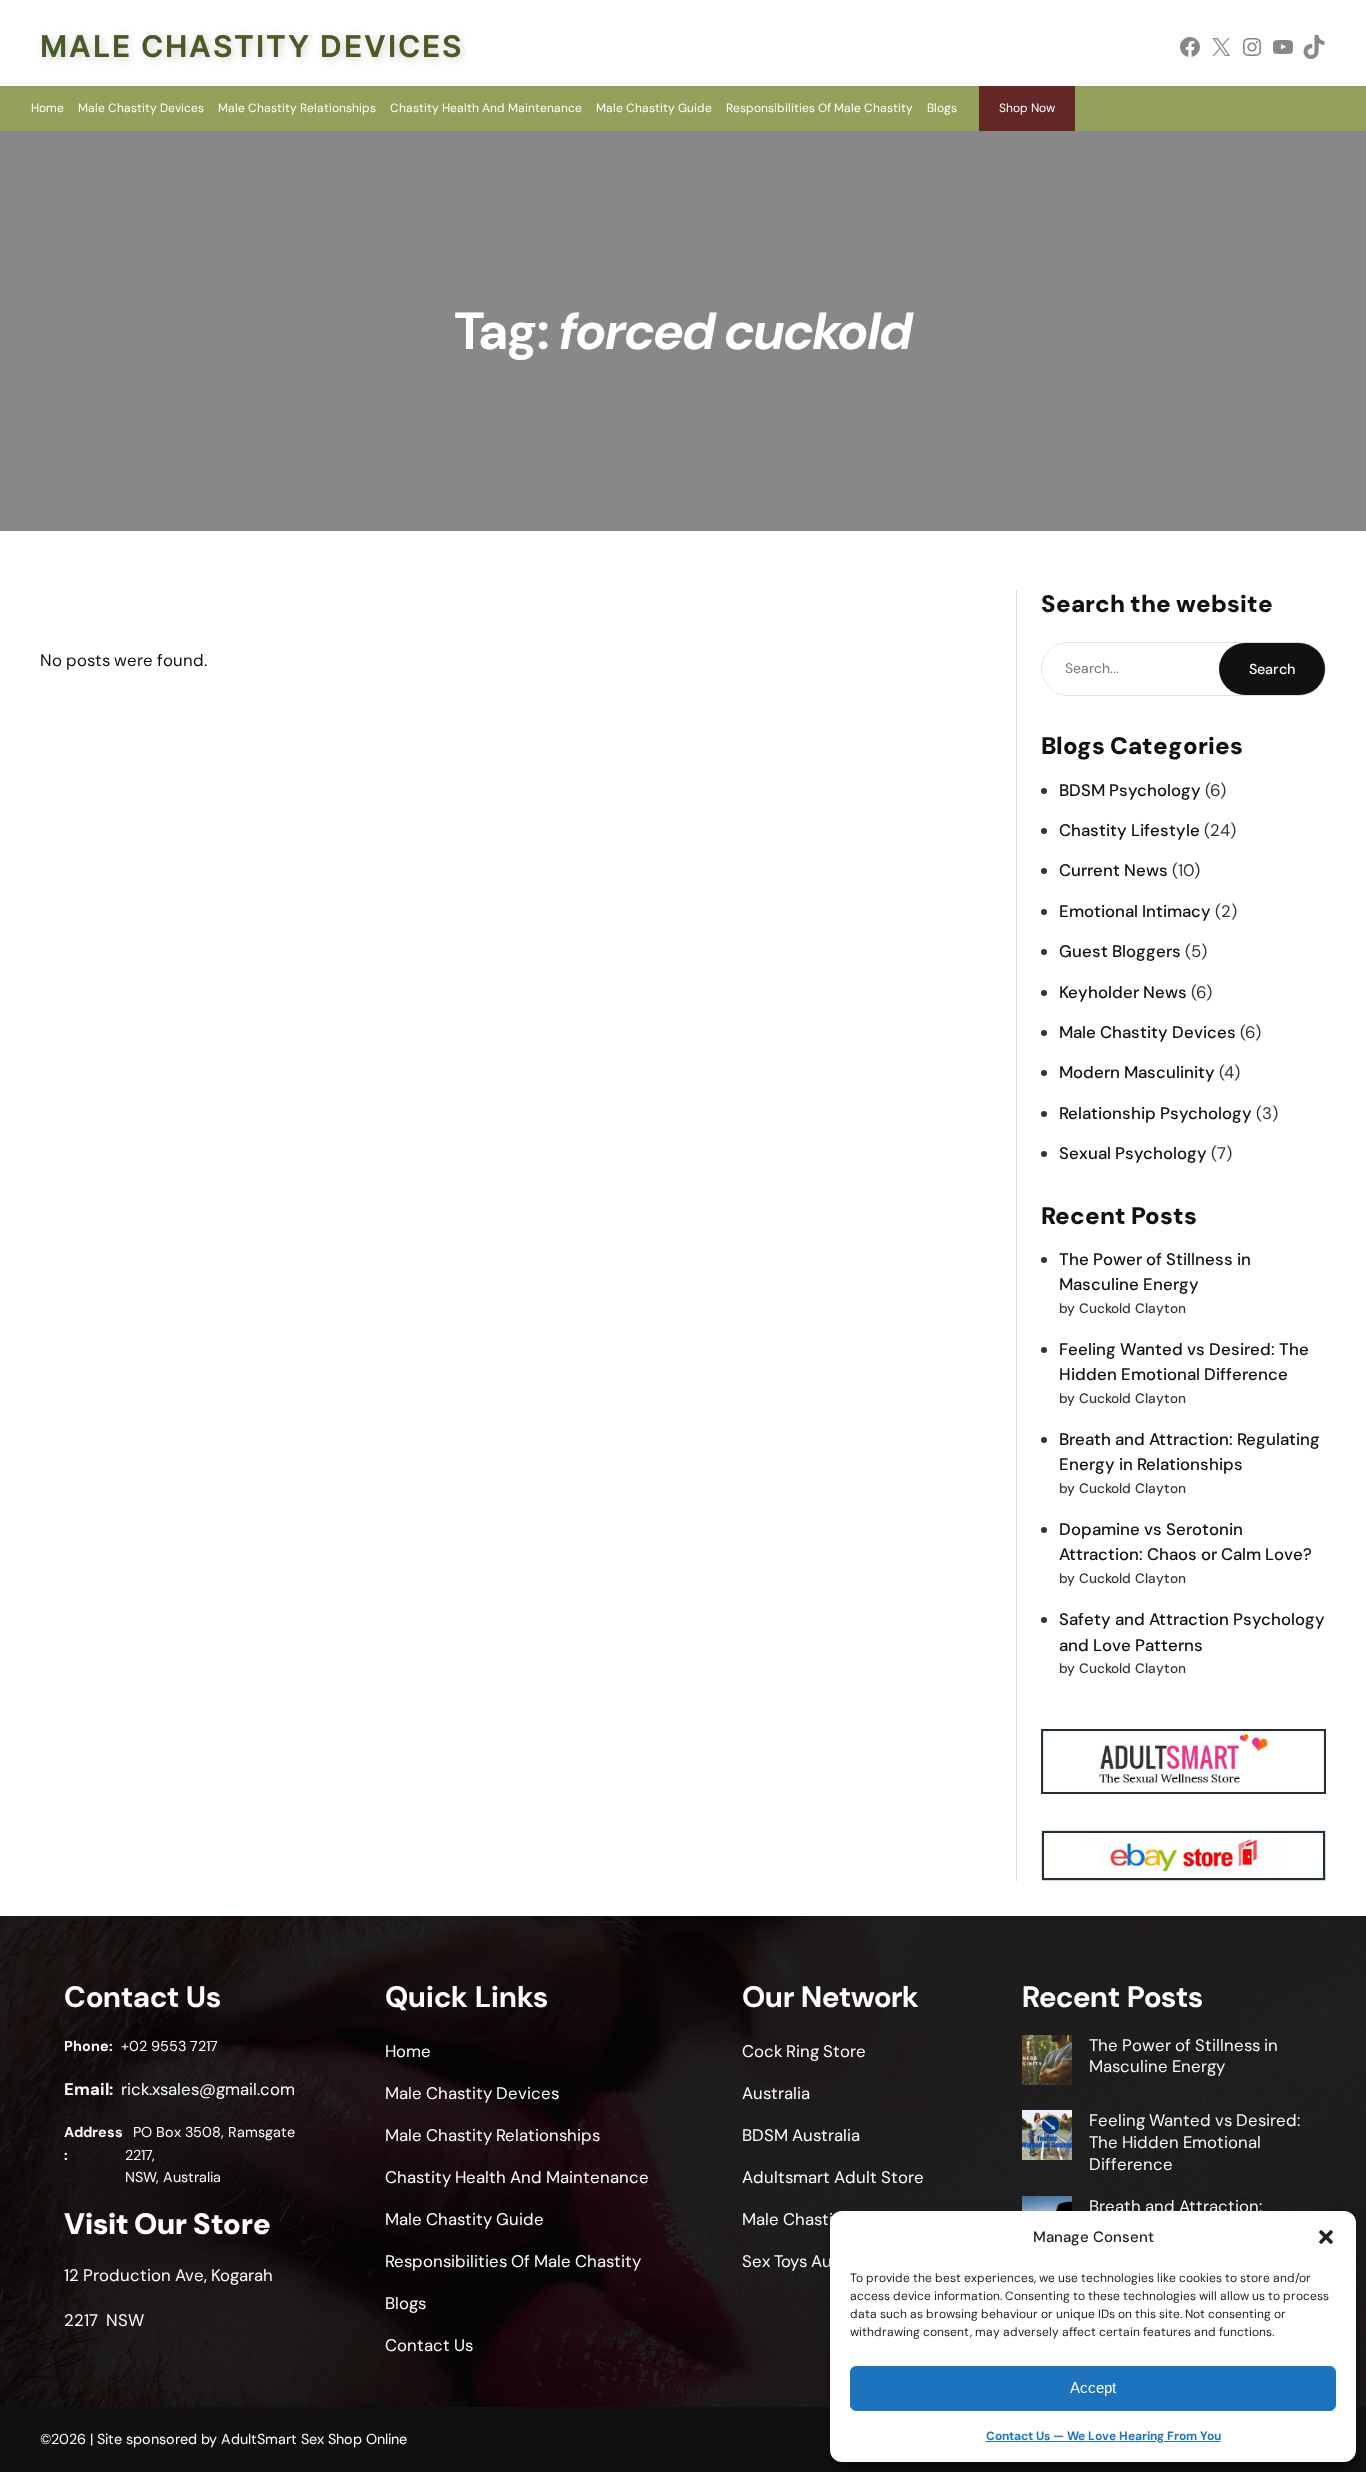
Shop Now (1027, 108)
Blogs (942, 108)
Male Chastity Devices (251, 46)
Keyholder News (1123, 992)
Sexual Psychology (1133, 1153)
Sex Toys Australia (810, 2261)
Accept (1093, 2387)
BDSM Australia (801, 2135)
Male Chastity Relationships (297, 108)
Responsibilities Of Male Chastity (819, 108)
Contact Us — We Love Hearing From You (1103, 2436)
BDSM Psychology (1130, 790)
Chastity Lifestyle (1129, 830)
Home (47, 108)
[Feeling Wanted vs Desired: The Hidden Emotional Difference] (1047, 2138)
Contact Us (429, 2345)
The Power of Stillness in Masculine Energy (1183, 2056)
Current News (1113, 870)
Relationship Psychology (1155, 1113)
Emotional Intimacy (1135, 911)
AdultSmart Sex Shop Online (314, 2439)
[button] (1326, 2237)
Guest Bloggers (1120, 951)
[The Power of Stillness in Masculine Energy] (1047, 2063)
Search (1272, 669)
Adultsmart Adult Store (833, 2177)
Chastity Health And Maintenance (486, 108)
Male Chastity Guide (654, 108)
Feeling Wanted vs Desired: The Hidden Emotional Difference (1194, 2142)
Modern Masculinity (1137, 1072)
